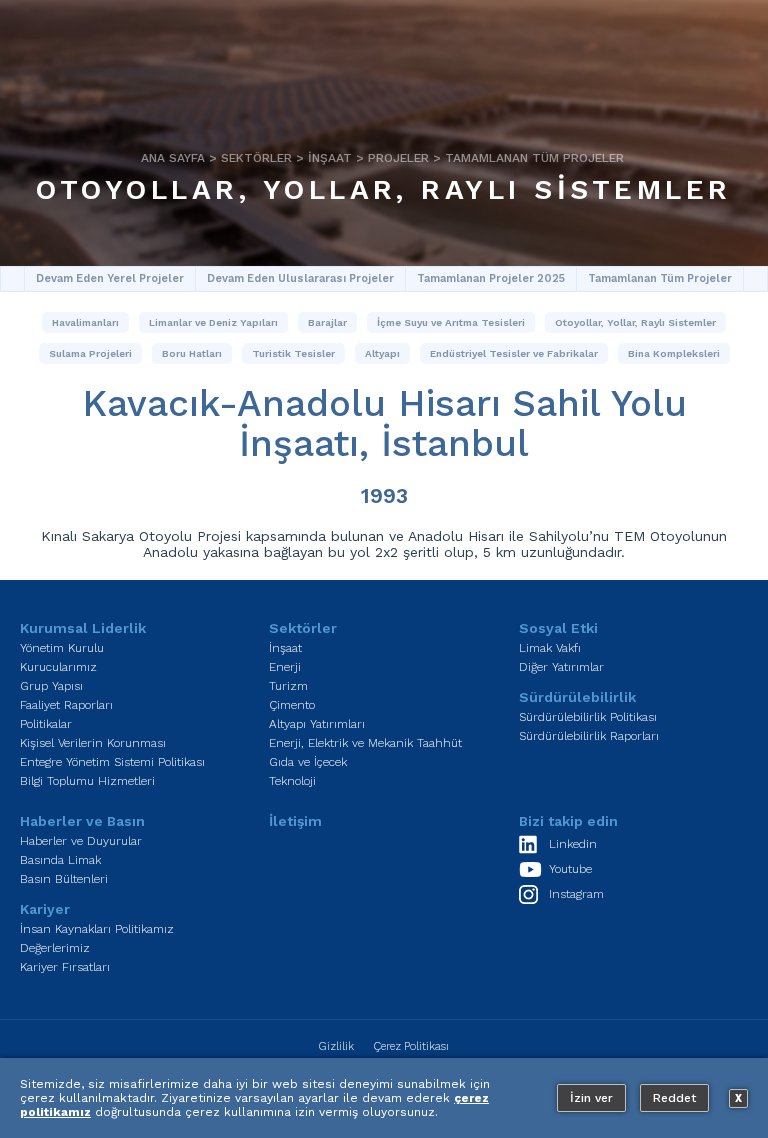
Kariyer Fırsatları (65, 967)
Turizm (288, 686)
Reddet (674, 1098)
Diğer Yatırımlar (561, 667)
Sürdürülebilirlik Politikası (588, 717)
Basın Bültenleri (64, 879)
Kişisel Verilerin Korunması (93, 743)
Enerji (285, 667)
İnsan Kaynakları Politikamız (97, 929)
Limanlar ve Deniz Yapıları (213, 322)
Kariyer (45, 909)
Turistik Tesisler (293, 353)
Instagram (576, 894)
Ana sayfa (173, 158)
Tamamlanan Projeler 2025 (491, 278)
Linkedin (573, 844)
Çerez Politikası (411, 1046)
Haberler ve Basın (82, 821)
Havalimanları (85, 322)
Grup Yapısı (51, 686)
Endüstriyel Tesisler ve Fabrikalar (514, 353)
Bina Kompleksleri (674, 353)
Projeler (398, 158)
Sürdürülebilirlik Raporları (589, 736)
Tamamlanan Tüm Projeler (534, 158)
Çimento (292, 705)
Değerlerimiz (55, 948)
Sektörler (256, 158)
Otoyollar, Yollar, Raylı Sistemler (383, 189)
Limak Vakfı (550, 648)
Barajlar (327, 322)
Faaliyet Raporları (66, 705)
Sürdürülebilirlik (577, 697)
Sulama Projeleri (90, 353)
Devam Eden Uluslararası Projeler (300, 278)
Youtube (570, 869)
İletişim (295, 821)
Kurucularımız (58, 667)
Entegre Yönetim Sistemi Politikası (112, 762)
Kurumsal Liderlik (83, 628)
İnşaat (330, 158)
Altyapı (382, 353)
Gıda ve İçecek (308, 762)
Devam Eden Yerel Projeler (110, 278)
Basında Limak (60, 860)
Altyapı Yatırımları (317, 724)
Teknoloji (292, 781)
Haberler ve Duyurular (81, 841)
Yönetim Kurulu (62, 648)
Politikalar (46, 724)
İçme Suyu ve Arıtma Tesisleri (451, 322)
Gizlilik (336, 1046)
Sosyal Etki (558, 628)
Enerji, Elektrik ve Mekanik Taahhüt (365, 743)
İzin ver (591, 1098)
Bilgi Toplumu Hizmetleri (87, 781)
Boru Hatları (192, 353)
